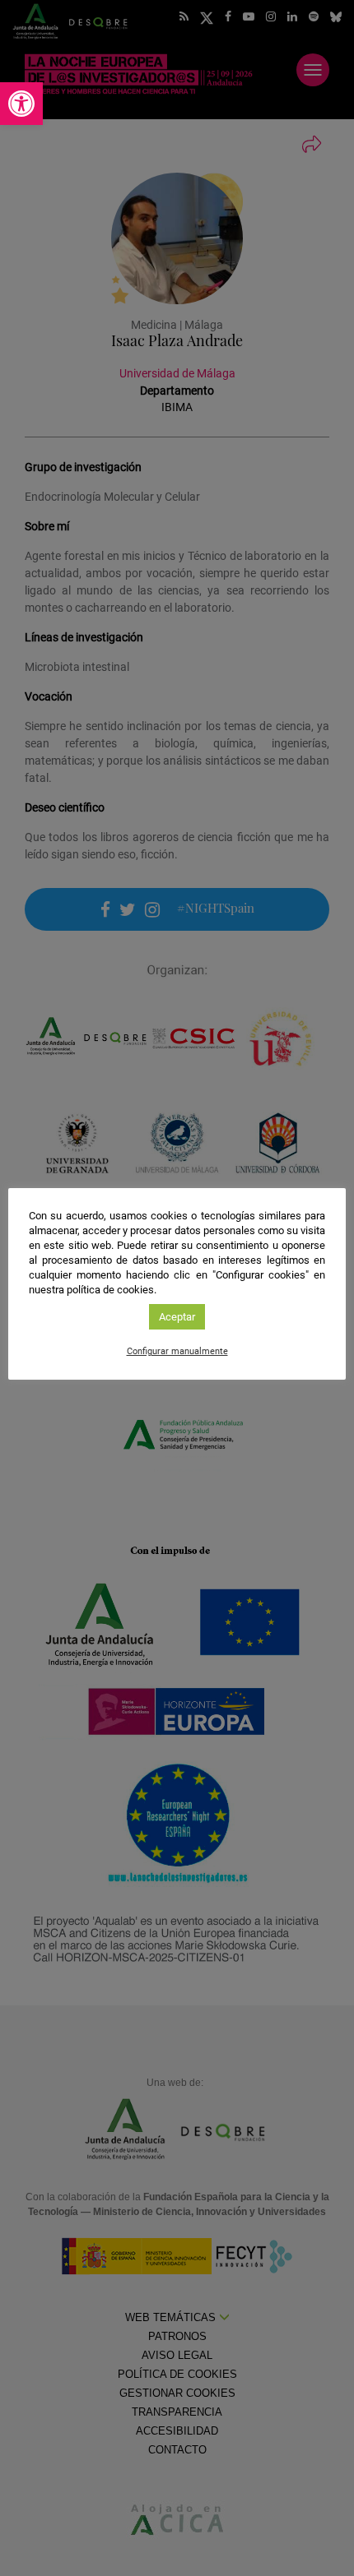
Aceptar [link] (177, 1317)
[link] (21, 104)
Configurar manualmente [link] (177, 1351)
